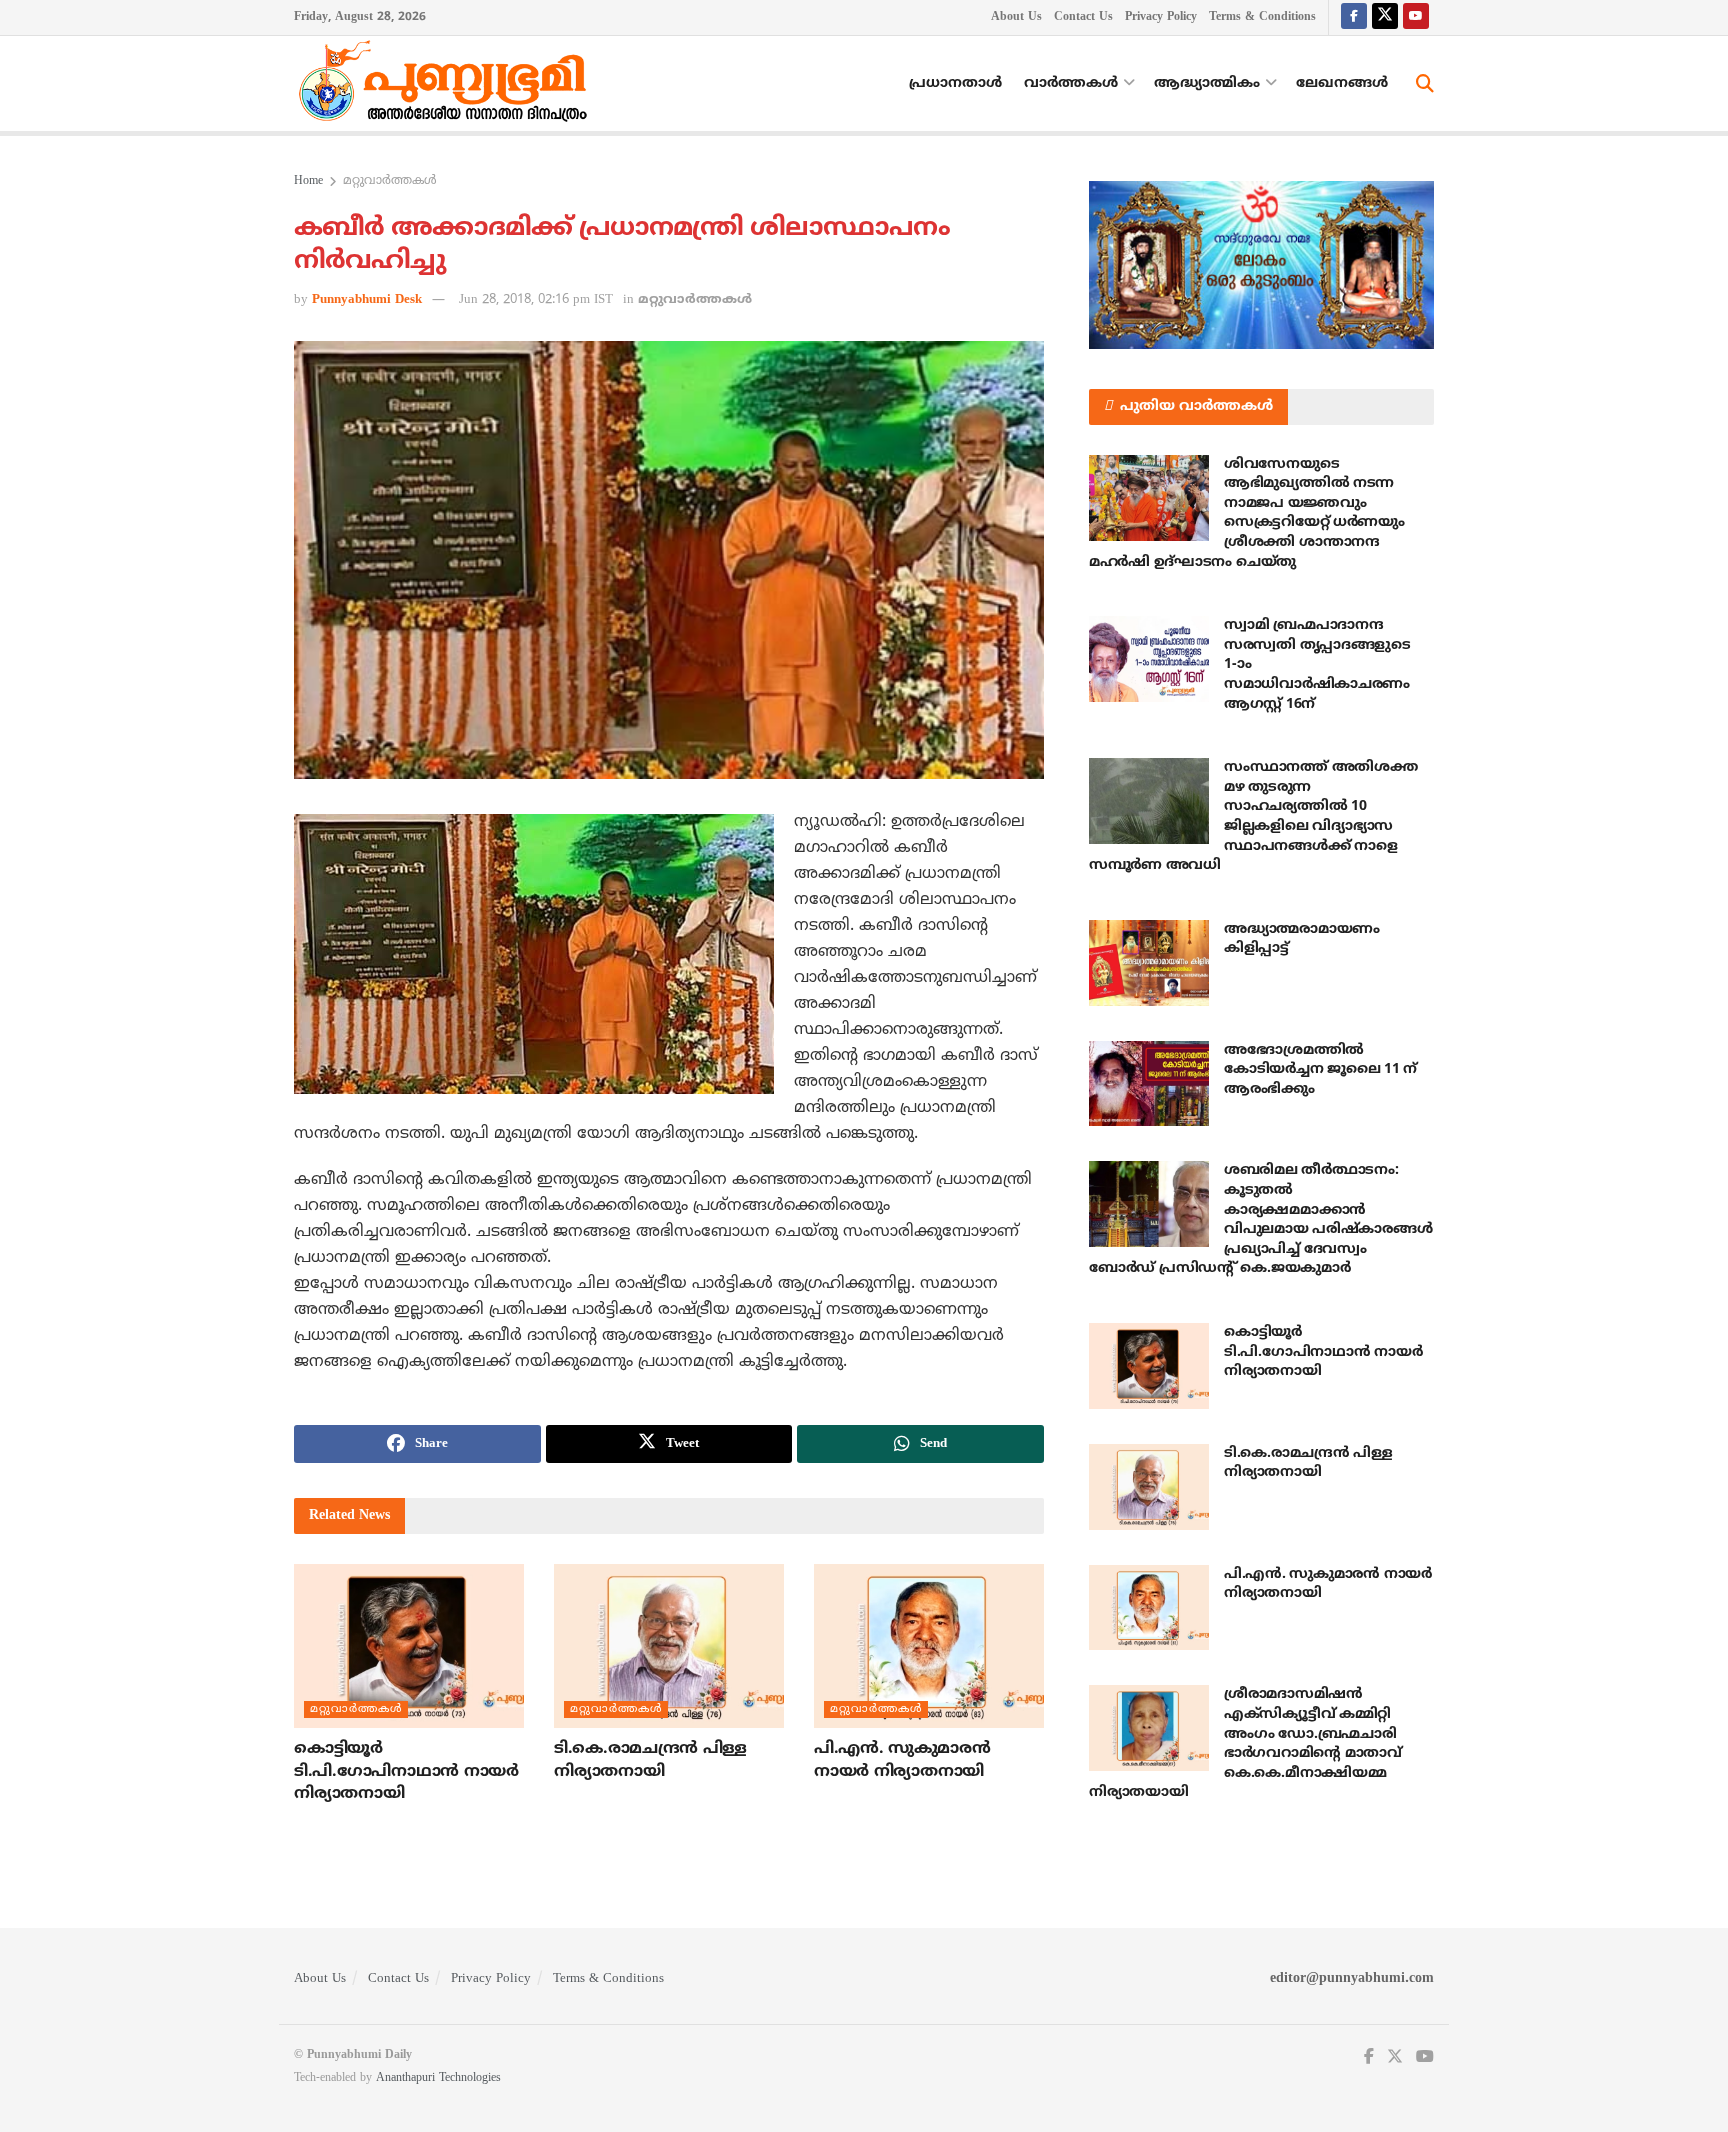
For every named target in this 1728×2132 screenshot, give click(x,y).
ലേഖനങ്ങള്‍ (1342, 83)
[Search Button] (1425, 84)
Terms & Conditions (1262, 17)
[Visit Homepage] (448, 84)
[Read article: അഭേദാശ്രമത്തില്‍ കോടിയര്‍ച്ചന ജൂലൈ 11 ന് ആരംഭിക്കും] (1149, 1084)
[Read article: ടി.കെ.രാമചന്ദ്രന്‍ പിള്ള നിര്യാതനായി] (669, 1646)
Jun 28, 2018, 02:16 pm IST (536, 300)
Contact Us (1083, 17)
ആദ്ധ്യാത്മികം (1207, 83)
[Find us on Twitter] (1385, 17)
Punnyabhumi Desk (367, 300)
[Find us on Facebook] (1354, 17)
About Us (1016, 17)
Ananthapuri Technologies (438, 2078)
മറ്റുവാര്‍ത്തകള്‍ (390, 181)
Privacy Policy (1161, 17)
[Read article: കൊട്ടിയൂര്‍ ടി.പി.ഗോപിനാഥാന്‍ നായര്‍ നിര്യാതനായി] (409, 1646)
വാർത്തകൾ (1071, 83)
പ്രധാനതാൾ (955, 83)
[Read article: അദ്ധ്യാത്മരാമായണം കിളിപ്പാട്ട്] (1149, 963)
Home (308, 181)
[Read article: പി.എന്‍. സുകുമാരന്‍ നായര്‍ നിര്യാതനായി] (929, 1646)
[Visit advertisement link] (1261, 265)
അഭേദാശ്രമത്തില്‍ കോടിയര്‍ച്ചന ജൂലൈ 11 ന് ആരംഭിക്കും (1320, 1070)
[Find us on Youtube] (1416, 17)
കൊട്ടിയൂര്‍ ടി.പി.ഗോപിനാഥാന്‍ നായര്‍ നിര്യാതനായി (406, 1771)
